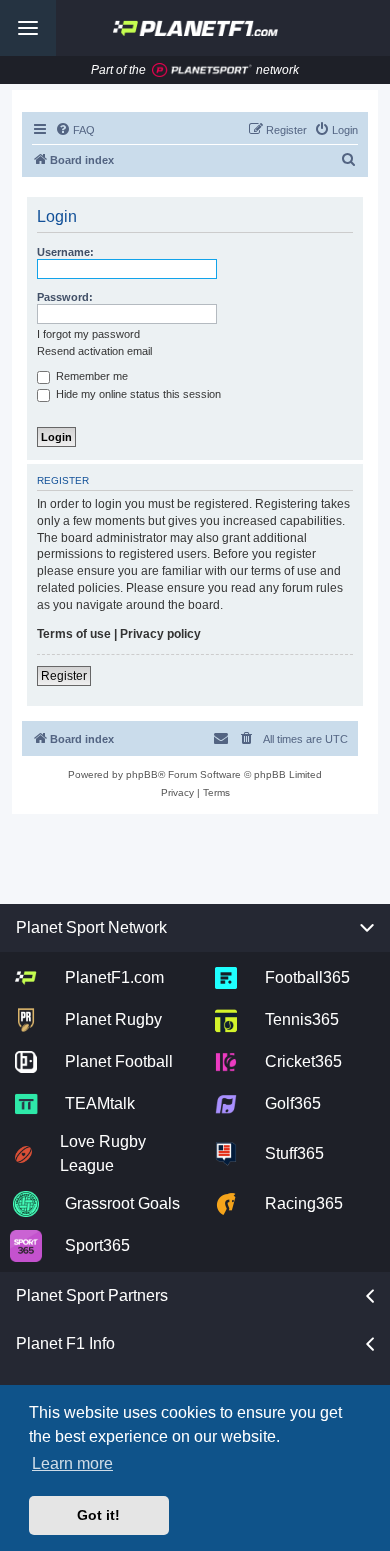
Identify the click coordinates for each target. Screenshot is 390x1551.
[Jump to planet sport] (202, 70)
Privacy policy (160, 634)
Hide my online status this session (137, 394)
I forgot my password (88, 334)
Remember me (90, 376)
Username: (65, 252)
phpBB (142, 774)
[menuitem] (75, 130)
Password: (65, 297)
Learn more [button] (72, 1463)
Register (64, 676)
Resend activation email (94, 351)
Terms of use (74, 634)
